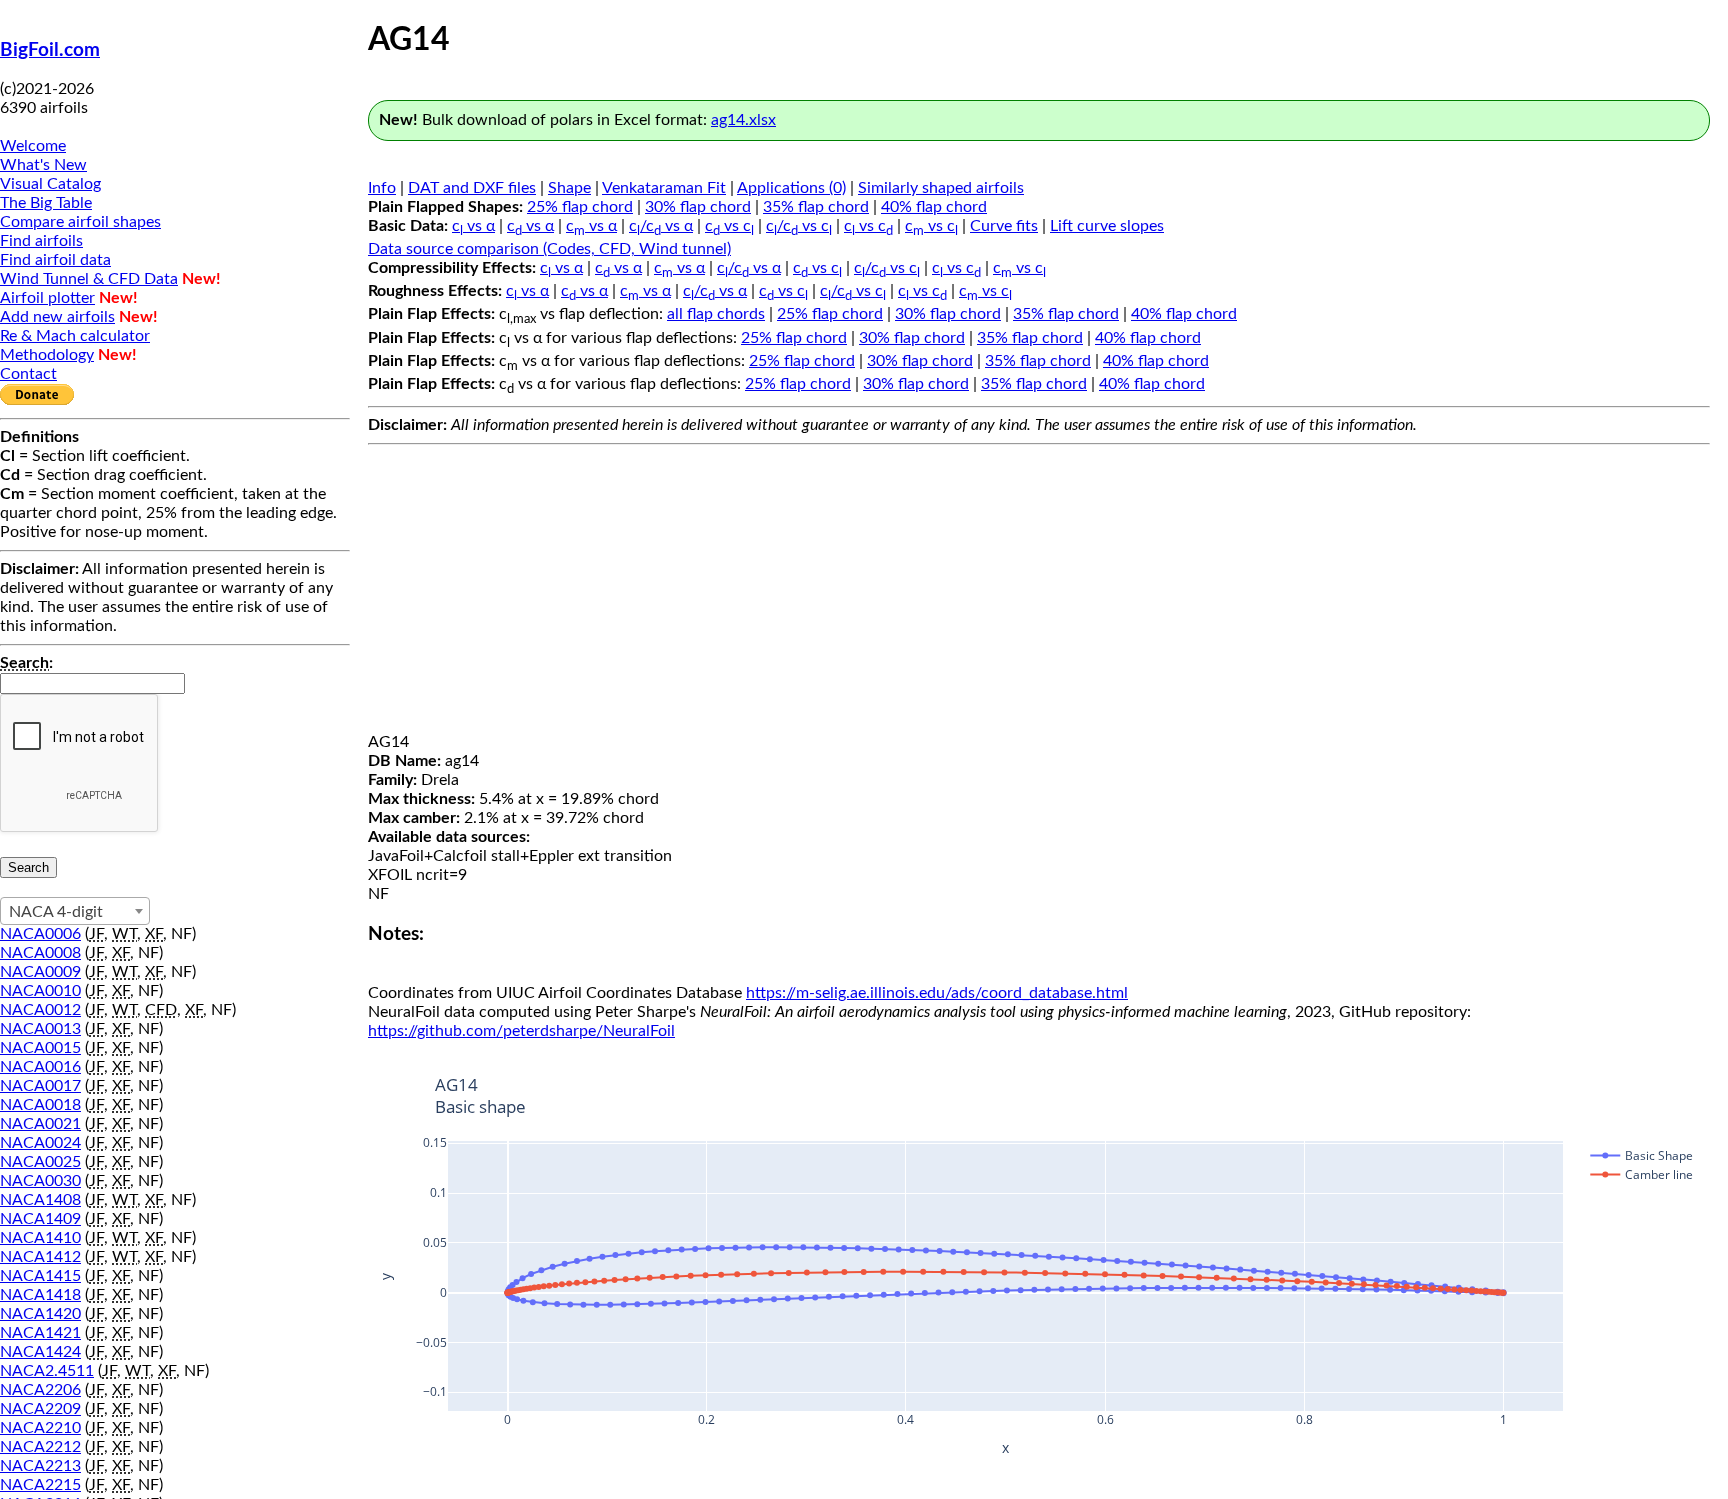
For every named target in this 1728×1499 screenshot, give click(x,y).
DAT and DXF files (472, 188)
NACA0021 (40, 1124)
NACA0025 (40, 1162)
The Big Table (46, 203)
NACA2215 (40, 1485)
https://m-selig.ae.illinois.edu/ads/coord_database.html (937, 993)
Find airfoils (41, 241)
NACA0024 (40, 1143)
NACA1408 (40, 1200)
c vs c (729, 226)
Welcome (33, 146)
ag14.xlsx (743, 120)
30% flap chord (698, 207)
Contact (28, 374)
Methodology (47, 355)
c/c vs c (799, 226)
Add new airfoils (57, 317)
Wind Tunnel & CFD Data (89, 279)
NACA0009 (40, 972)
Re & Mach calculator (75, 336)
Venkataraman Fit (664, 188)
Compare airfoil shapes (80, 222)
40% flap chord (934, 207)
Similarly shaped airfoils (941, 188)
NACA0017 (40, 1086)
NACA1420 (40, 1314)
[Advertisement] (1039, 593)
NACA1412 (40, 1257)
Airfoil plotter (47, 298)
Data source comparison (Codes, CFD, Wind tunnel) (549, 249)
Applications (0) (791, 188)
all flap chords (716, 314)
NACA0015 (40, 1048)
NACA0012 (40, 1010)
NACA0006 (40, 934)
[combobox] (75, 911)
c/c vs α (661, 226)
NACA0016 (40, 1067)
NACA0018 (40, 1105)
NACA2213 (40, 1466)
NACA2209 (40, 1409)
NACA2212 (40, 1447)
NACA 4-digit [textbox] (56, 912)
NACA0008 (40, 953)
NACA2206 (40, 1390)
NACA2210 (40, 1428)
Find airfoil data (55, 260)
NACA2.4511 (47, 1371)
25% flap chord (580, 207)
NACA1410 (40, 1238)
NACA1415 (40, 1276)
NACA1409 (40, 1219)
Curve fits (1004, 226)
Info (382, 188)
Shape (569, 188)
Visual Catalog (50, 184)
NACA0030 (40, 1181)
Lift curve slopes (1107, 226)
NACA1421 (40, 1333)
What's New (43, 165)
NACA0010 (40, 991)
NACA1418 (40, 1295)
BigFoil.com (50, 50)
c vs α (473, 226)
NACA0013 (40, 1029)
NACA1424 (40, 1352)
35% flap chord (816, 207)
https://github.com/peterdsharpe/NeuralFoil (521, 1031)
